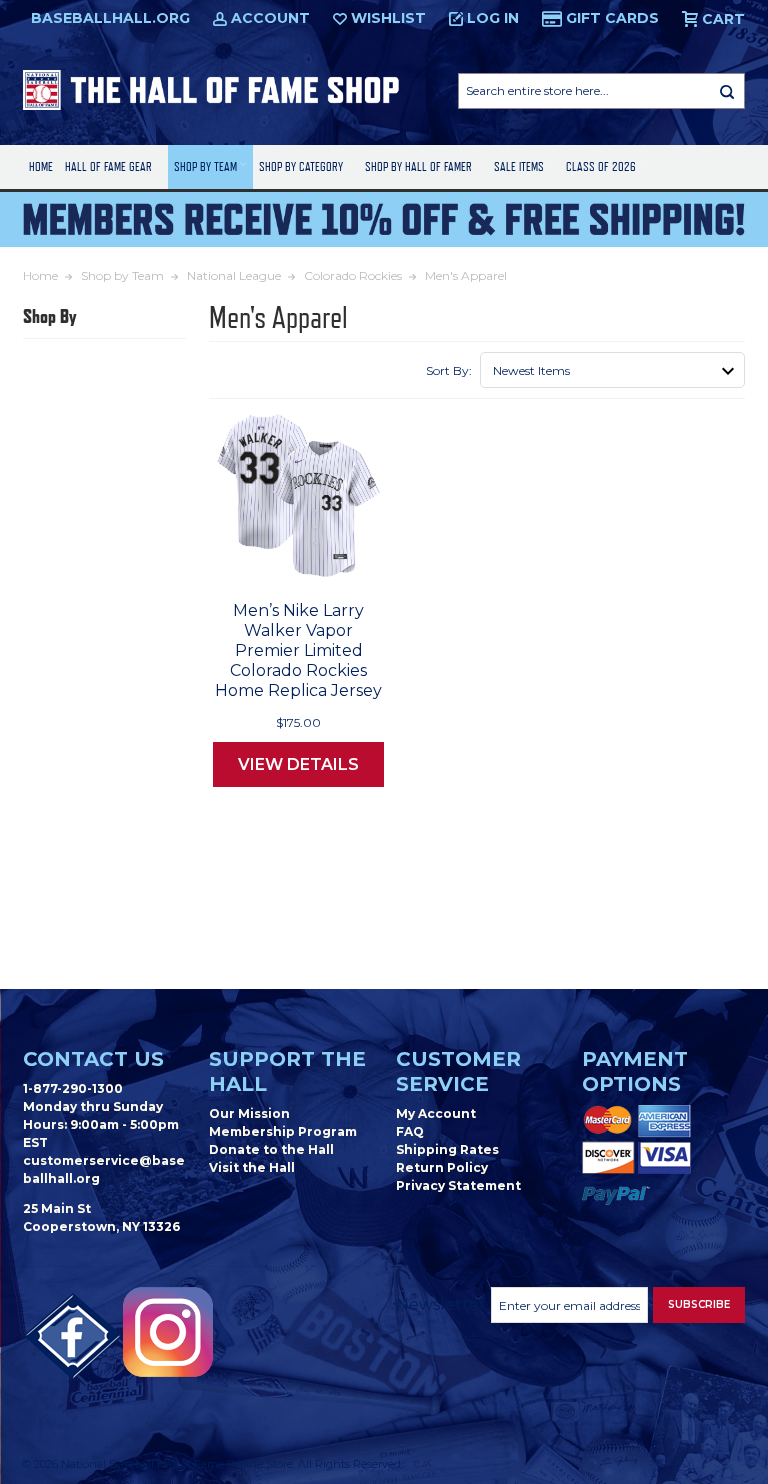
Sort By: (449, 370)
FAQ (410, 1131)
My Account (436, 1113)
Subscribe (699, 1304)
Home (41, 166)
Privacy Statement (458, 1185)
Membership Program (283, 1131)
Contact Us (93, 1059)
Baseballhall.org (110, 18)
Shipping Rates (447, 1149)
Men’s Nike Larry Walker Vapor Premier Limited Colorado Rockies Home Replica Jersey (298, 650)
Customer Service (458, 1071)
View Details (298, 764)
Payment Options (635, 1071)
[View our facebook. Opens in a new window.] (73, 1337)
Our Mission (249, 1113)
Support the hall (287, 1071)
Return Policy (442, 1167)
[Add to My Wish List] (330, 560)
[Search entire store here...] (727, 91)
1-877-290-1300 (73, 1088)
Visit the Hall (252, 1167)
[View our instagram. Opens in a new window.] (168, 1332)
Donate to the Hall (271, 1149)
